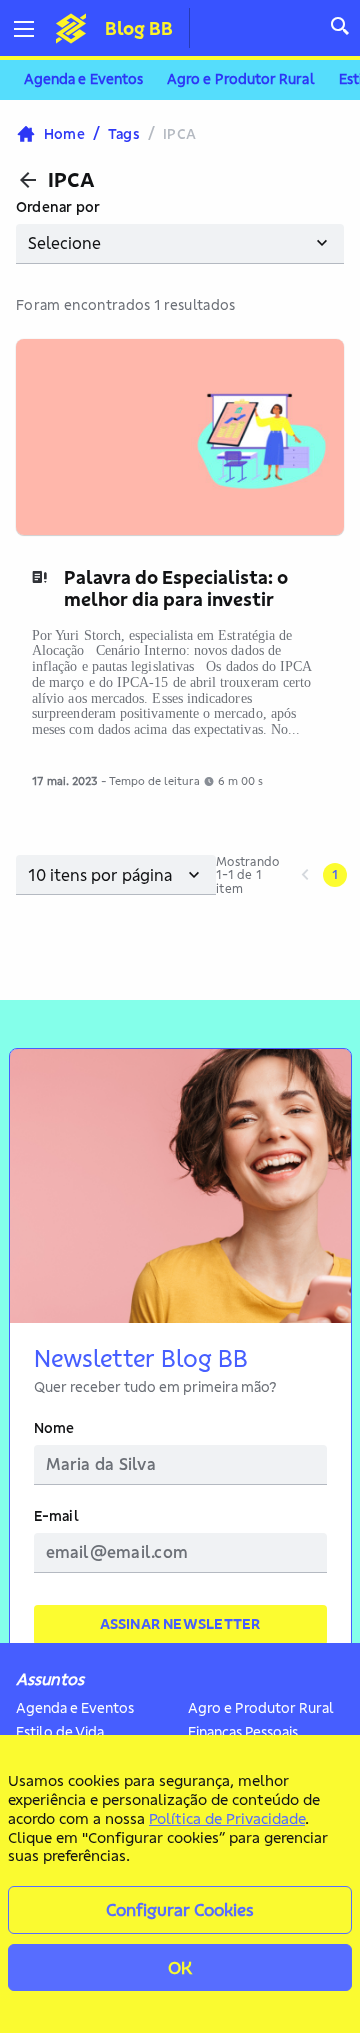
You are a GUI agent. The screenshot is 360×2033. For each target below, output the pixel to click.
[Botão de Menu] (32, 29)
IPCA (71, 180)
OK (180, 1967)
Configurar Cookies (180, 1909)
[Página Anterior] (305, 875)
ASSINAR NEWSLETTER (180, 1624)
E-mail (56, 1516)
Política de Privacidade (227, 1818)
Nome (54, 1428)
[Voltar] (28, 180)
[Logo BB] (71, 28)
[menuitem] (83, 80)
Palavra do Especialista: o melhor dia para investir (176, 589)
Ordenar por (58, 207)
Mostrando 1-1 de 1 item (247, 875)
